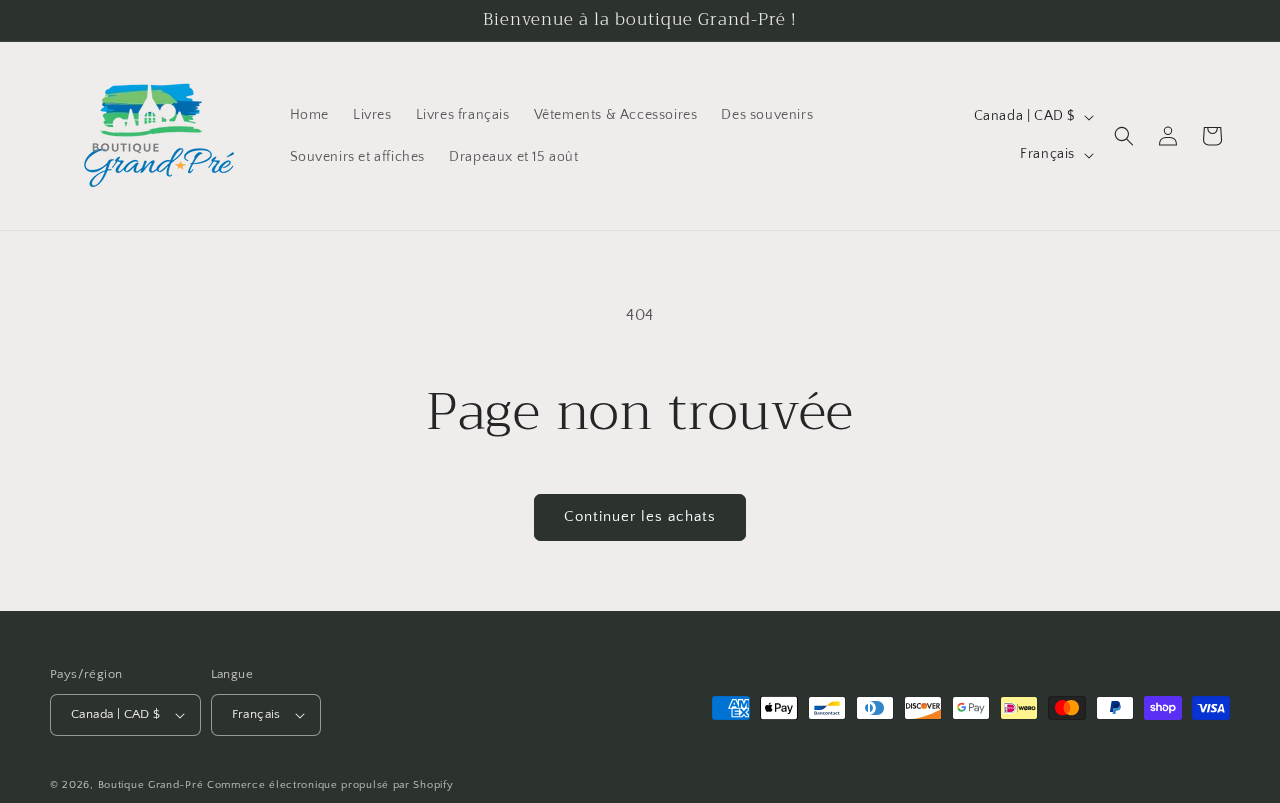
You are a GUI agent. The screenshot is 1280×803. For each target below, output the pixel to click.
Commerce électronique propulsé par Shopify (330, 785)
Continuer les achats (640, 516)
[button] (1124, 136)
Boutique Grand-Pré (151, 785)
